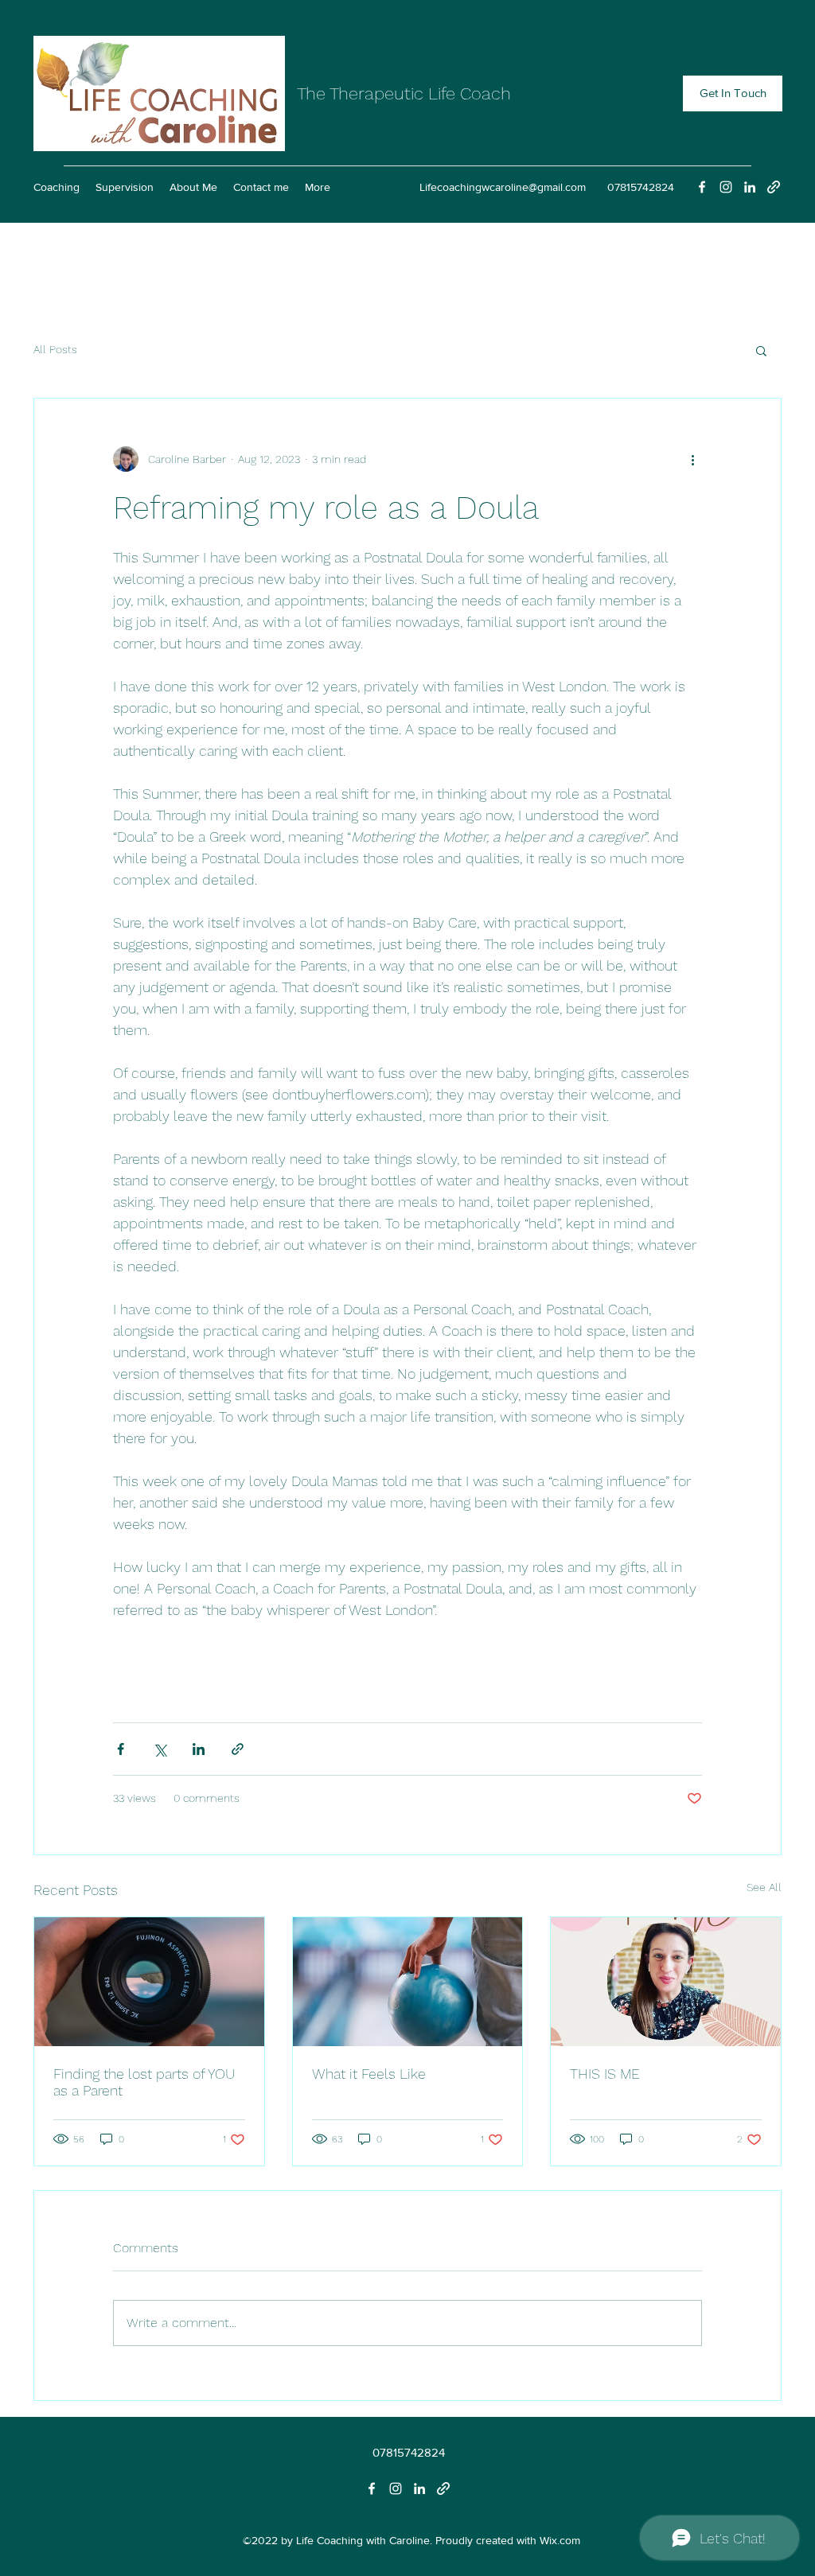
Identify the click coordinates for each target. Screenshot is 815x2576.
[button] (761, 350)
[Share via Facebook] (121, 1749)
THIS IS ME (605, 2074)
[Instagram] (726, 187)
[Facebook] (702, 187)
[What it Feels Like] (408, 1982)
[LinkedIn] (750, 187)
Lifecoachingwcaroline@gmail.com (503, 187)
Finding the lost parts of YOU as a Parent (144, 2082)
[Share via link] (238, 1749)
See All (764, 1887)
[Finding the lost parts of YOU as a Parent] (149, 1982)
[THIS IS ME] (666, 1982)
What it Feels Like (369, 2074)
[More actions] (692, 459)
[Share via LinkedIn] (199, 1749)
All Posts (55, 349)
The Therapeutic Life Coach (404, 93)
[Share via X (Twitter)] (160, 1749)
